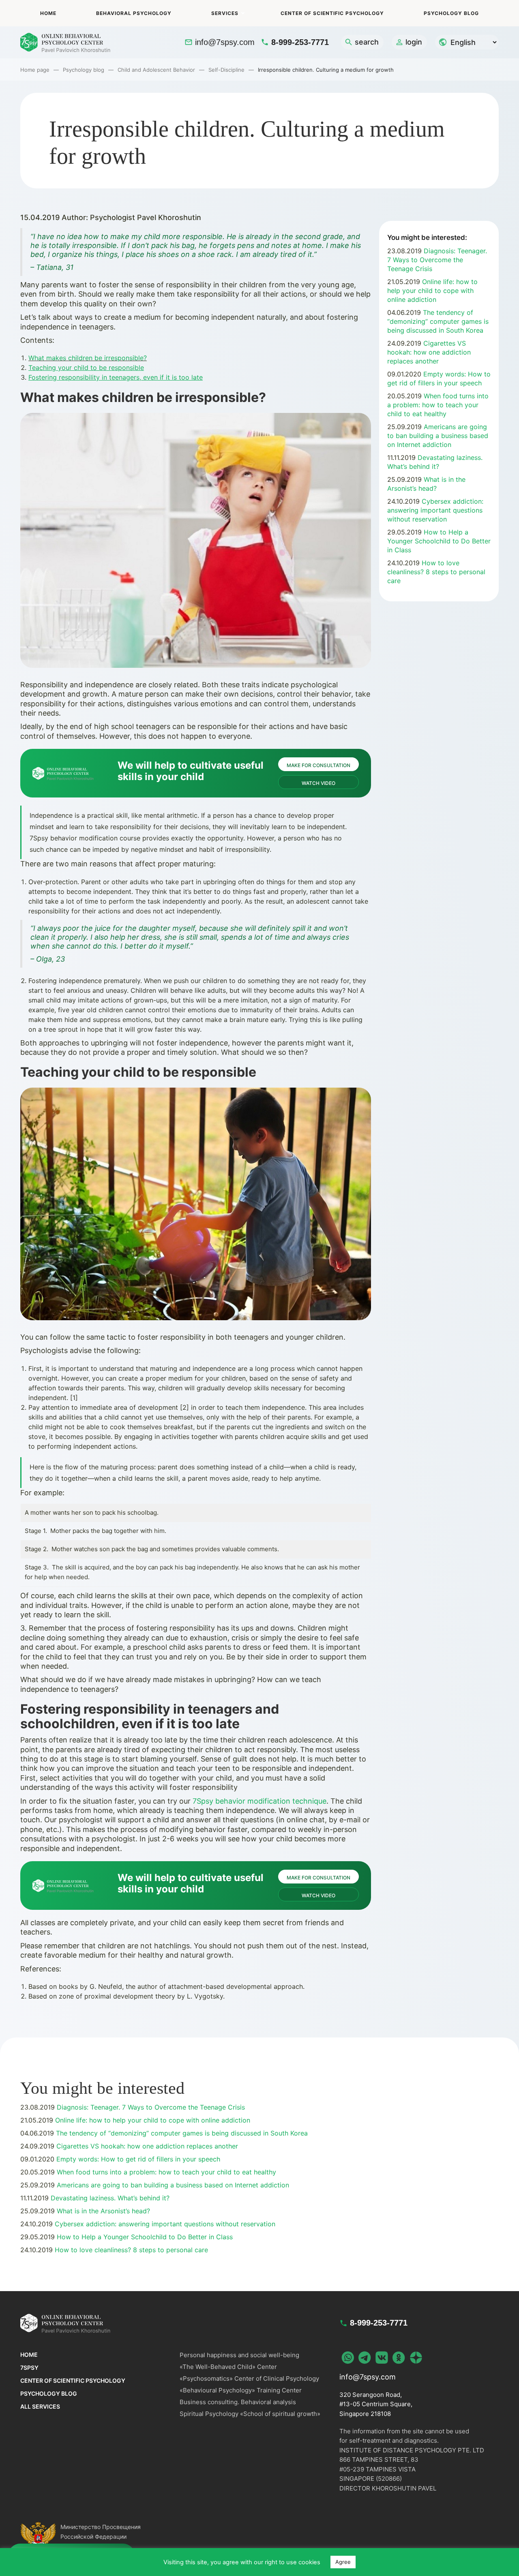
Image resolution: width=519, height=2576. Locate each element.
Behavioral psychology (134, 13)
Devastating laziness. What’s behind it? (109, 2198)
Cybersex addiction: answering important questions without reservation (435, 510)
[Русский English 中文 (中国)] (467, 42)
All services (40, 2406)
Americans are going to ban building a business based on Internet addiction (438, 436)
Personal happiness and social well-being (239, 2355)
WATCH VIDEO (318, 783)
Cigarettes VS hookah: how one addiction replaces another (429, 352)
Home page (35, 70)
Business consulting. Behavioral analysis (238, 2402)
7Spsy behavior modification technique (259, 1801)
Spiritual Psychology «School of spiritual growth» (250, 2414)
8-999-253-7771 (300, 42)
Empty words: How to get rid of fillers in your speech (137, 2159)
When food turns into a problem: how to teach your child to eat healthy (438, 405)
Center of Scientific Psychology (332, 13)
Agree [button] (343, 2562)
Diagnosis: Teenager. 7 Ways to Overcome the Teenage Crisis (437, 260)
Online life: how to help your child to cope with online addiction (432, 291)
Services (225, 13)
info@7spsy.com (225, 42)
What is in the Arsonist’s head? (102, 2211)
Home (48, 13)
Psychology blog (451, 13)
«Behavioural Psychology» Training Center (241, 2390)
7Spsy (29, 2368)
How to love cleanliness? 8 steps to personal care (436, 572)
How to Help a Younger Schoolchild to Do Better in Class (439, 541)
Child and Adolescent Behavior (156, 70)
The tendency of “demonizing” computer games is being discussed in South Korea (438, 321)
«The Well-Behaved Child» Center (228, 2367)
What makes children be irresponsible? (88, 358)
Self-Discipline (226, 70)
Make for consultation (318, 765)
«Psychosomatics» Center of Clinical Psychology (249, 2378)
